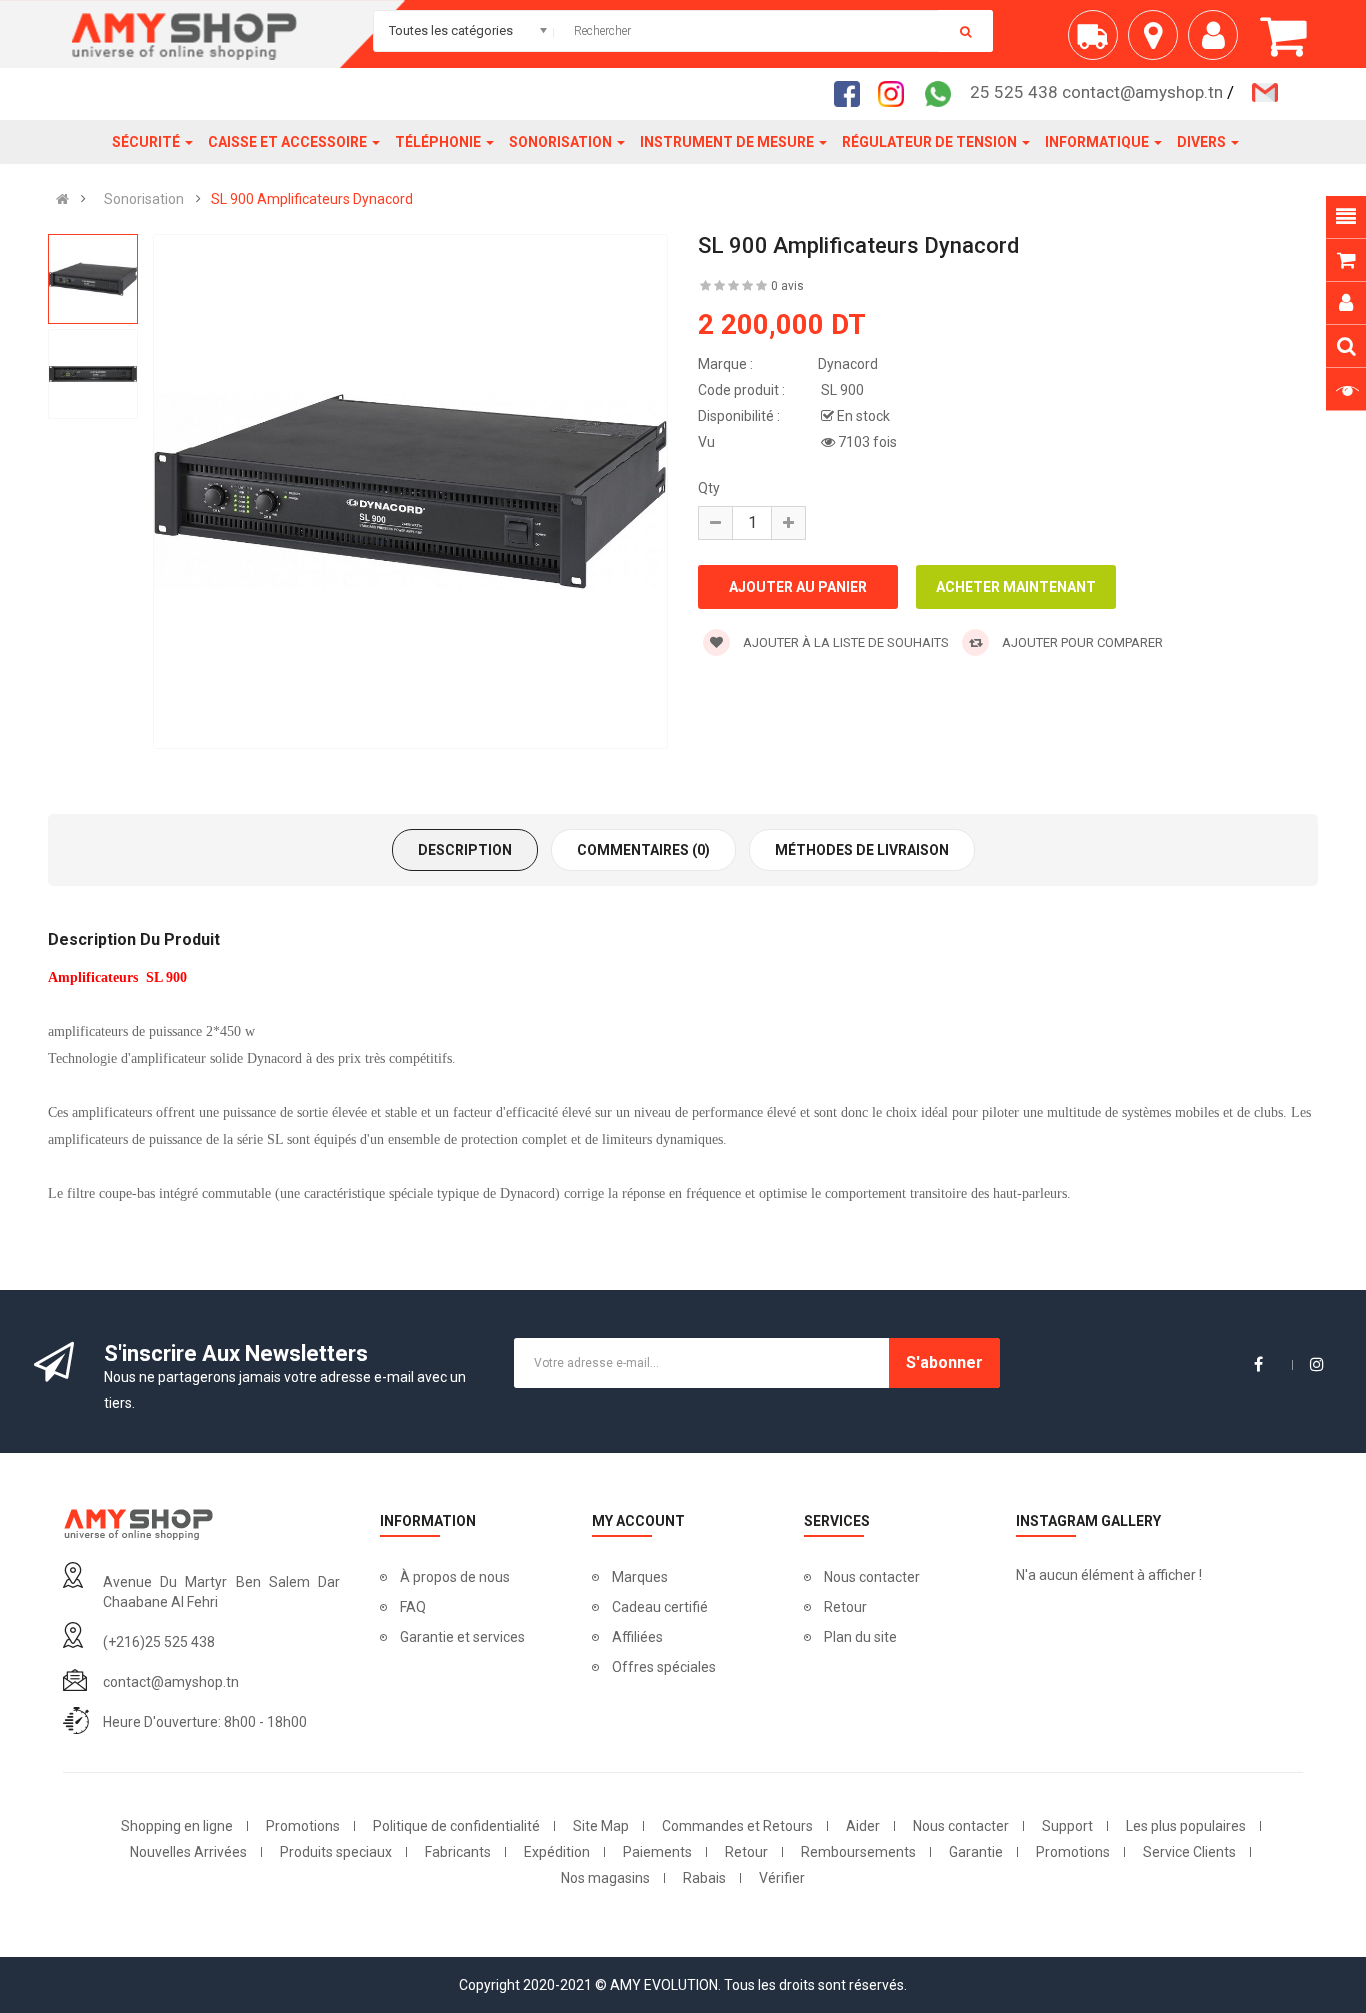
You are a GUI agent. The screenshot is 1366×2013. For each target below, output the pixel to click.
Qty (709, 488)
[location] (1158, 42)
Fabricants (458, 1852)
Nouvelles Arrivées (188, 1852)
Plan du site (860, 1637)
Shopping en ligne (177, 1826)
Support (1067, 1826)
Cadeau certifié (660, 1607)
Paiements (657, 1852)
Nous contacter (872, 1577)
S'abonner (944, 1362)
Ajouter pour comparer (1081, 642)
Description (465, 850)
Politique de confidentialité (456, 1826)
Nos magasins (605, 1878)
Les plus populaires (1186, 1826)
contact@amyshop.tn (171, 1682)
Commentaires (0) (643, 850)
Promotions (303, 1826)
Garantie (976, 1852)
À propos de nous (455, 1577)
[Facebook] (853, 93)
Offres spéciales (664, 1667)
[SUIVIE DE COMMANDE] (1098, 42)
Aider (863, 1826)
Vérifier (782, 1878)
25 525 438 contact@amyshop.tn (1096, 92)
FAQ (413, 1607)
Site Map (601, 1826)
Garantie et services (462, 1637)
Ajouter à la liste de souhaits (844, 642)
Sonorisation (144, 199)
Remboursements (858, 1852)
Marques (640, 1577)
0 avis (787, 286)
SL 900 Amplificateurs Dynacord (312, 199)
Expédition (557, 1852)
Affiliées (637, 1637)
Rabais (704, 1878)
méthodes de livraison (862, 850)
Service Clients (1189, 1852)
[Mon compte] (1218, 42)
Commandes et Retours (737, 1826)
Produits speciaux (336, 1852)
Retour (845, 1607)
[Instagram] (897, 93)
